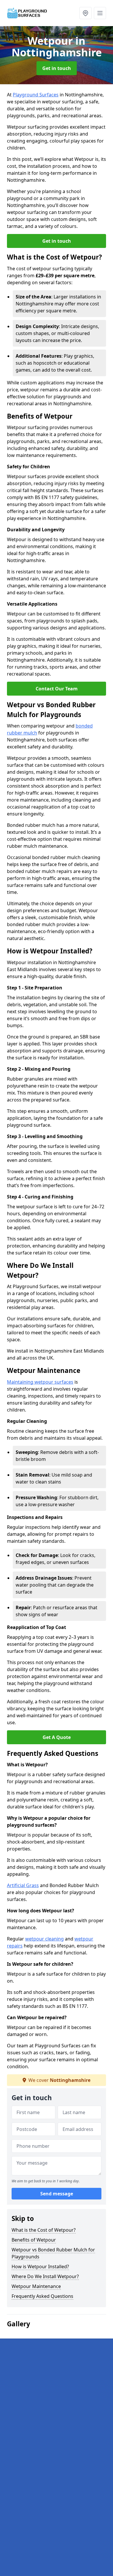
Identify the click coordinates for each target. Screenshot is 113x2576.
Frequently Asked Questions (42, 2296)
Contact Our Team (57, 689)
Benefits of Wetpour (34, 2240)
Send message (57, 2194)
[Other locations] (85, 13)
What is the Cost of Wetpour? (44, 2230)
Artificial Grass (23, 1885)
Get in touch (57, 68)
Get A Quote (57, 1737)
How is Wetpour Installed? (40, 2267)
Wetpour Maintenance (36, 2286)
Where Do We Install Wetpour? (45, 2276)
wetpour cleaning (44, 1939)
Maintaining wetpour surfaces (40, 1382)
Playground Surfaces (36, 95)
